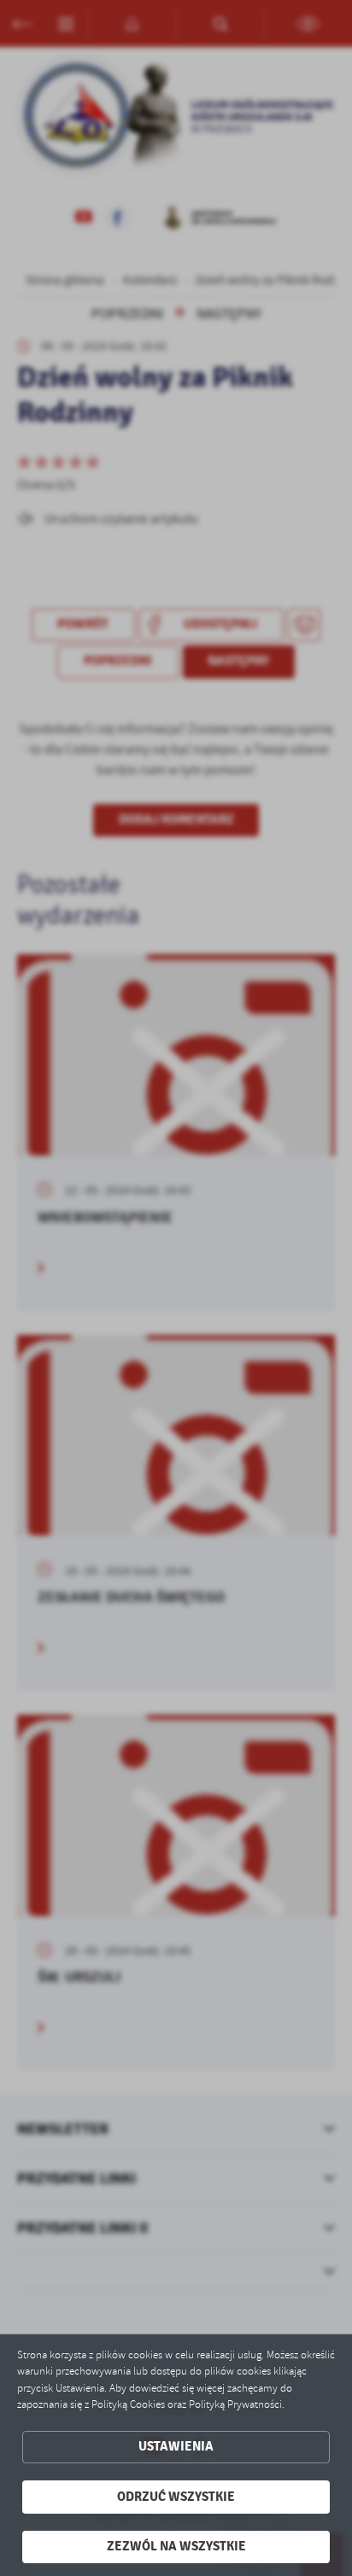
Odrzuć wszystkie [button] (176, 2497)
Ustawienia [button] (176, 2447)
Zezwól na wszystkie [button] (176, 2547)
